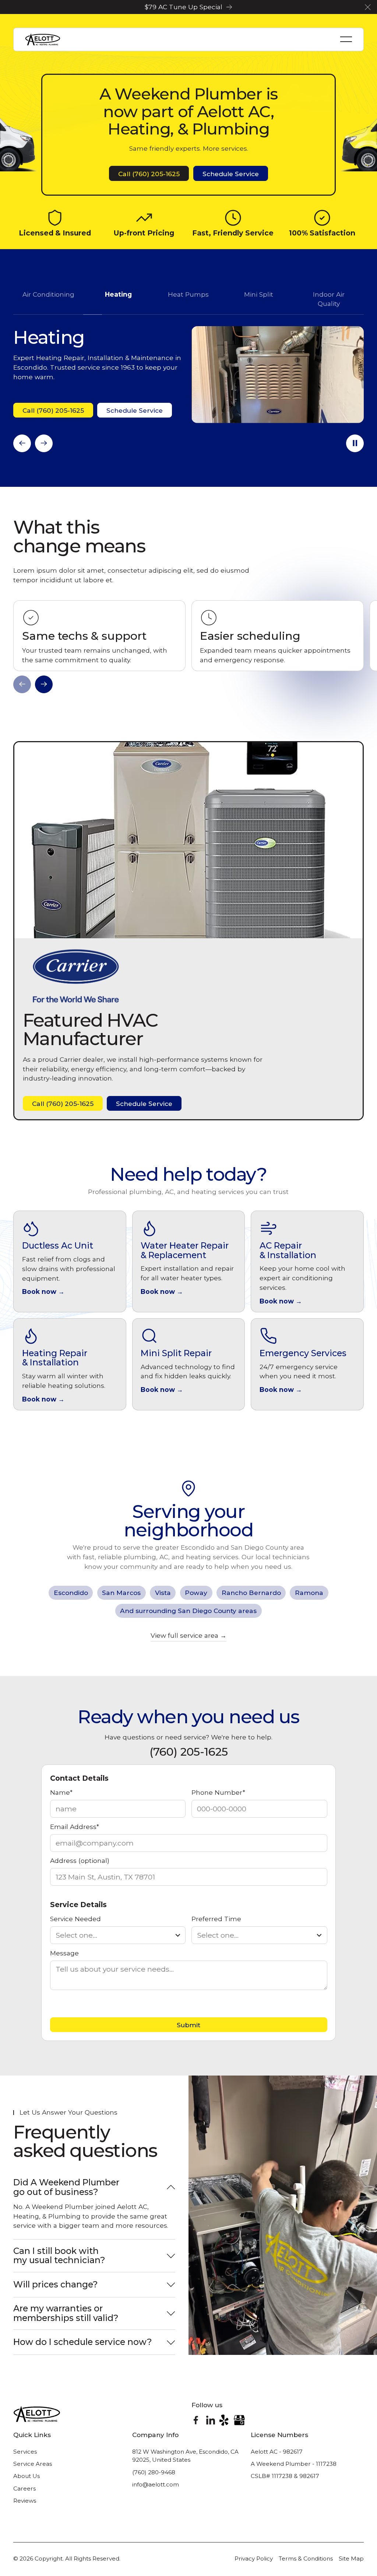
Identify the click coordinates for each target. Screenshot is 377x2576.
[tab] (48, 299)
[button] (368, 7)
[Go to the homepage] (37, 2414)
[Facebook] (196, 2420)
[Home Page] (43, 39)
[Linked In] (211, 2420)
